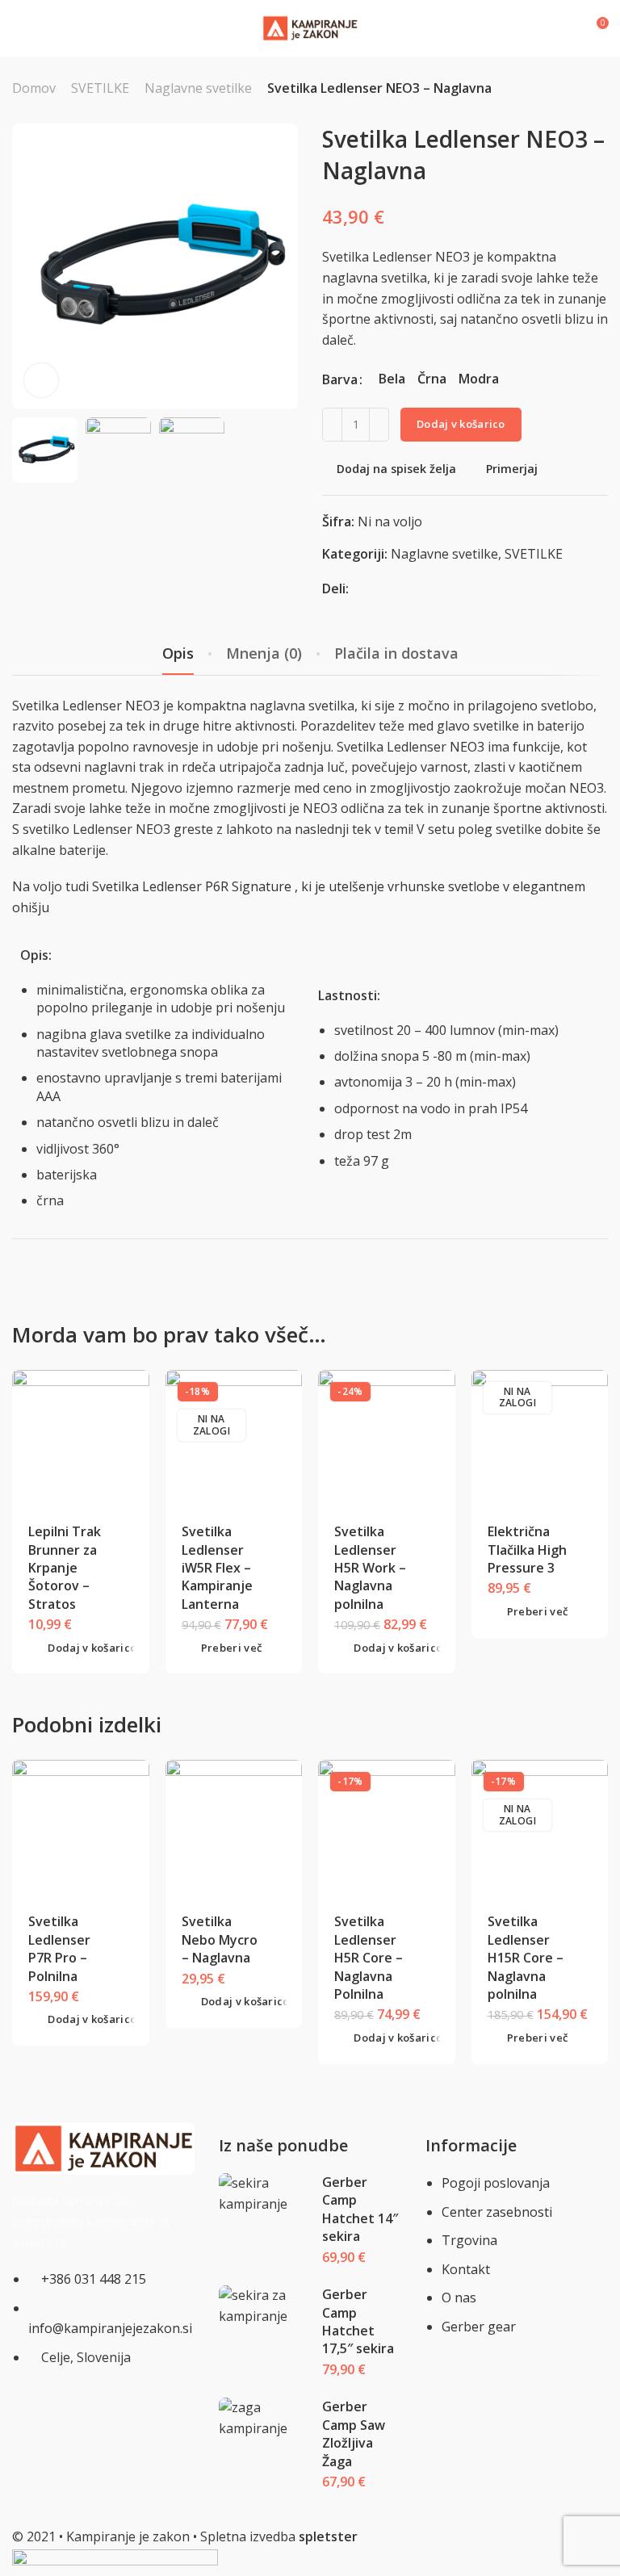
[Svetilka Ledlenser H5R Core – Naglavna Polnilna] (387, 1828)
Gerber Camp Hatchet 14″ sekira (360, 2209)
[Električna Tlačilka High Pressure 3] (539, 1438)
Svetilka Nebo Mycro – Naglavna (220, 1939)
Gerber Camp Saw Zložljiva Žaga (354, 2434)
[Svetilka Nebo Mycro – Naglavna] (233, 1828)
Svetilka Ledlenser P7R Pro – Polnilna (59, 1948)
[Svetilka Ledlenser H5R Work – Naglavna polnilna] (387, 1438)
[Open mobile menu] (19, 28)
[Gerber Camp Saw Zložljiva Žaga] (264, 2418)
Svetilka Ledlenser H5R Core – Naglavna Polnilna (369, 1958)
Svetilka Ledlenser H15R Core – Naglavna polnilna (526, 1958)
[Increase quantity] (379, 425)
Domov (34, 88)
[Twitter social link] (401, 589)
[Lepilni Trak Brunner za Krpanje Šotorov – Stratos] (81, 1438)
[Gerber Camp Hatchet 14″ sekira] (264, 2194)
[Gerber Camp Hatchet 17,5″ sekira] (264, 2306)
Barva (340, 379)
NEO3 (142, 706)
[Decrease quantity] (332, 425)
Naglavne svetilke (198, 88)
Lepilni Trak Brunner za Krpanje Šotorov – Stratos (65, 1568)
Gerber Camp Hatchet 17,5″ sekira (358, 2321)
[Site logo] (310, 29)
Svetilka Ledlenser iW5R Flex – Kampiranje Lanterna (217, 1568)
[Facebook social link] (360, 589)
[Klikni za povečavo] (41, 380)
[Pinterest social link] (381, 589)
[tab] (178, 654)
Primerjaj (512, 469)
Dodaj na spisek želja (396, 469)
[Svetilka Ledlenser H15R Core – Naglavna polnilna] (539, 1828)
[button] (82, 1648)
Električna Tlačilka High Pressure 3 (527, 1550)
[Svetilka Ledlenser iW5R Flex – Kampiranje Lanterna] (233, 1438)
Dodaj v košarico (461, 424)
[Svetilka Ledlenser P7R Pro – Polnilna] (81, 1828)
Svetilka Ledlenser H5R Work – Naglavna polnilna (370, 1568)
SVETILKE (100, 88)
